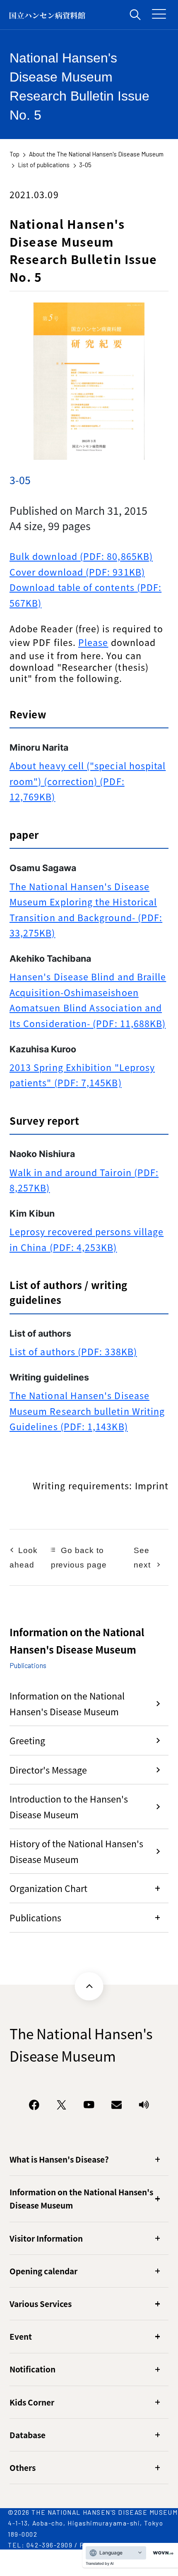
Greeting (27, 1740)
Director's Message (48, 1770)
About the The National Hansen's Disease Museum (96, 154)
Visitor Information (46, 2238)
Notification (32, 2369)
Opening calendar (43, 2271)
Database (28, 2435)
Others (23, 2467)
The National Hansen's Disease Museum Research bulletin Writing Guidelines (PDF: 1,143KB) (87, 1411)
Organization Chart (48, 1888)
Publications (35, 1917)
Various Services (41, 2304)
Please (93, 642)
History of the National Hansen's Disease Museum (76, 1851)
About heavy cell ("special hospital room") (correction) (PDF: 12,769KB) (88, 781)
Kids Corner (32, 2402)
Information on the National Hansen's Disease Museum (67, 1703)
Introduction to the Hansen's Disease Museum (69, 1806)
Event (21, 2336)
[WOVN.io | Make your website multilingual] (161, 2553)
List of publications (44, 165)
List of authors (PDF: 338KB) (73, 1351)
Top (14, 154)
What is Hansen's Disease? (59, 2159)
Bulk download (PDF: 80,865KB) (81, 556)
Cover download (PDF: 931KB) (77, 572)
